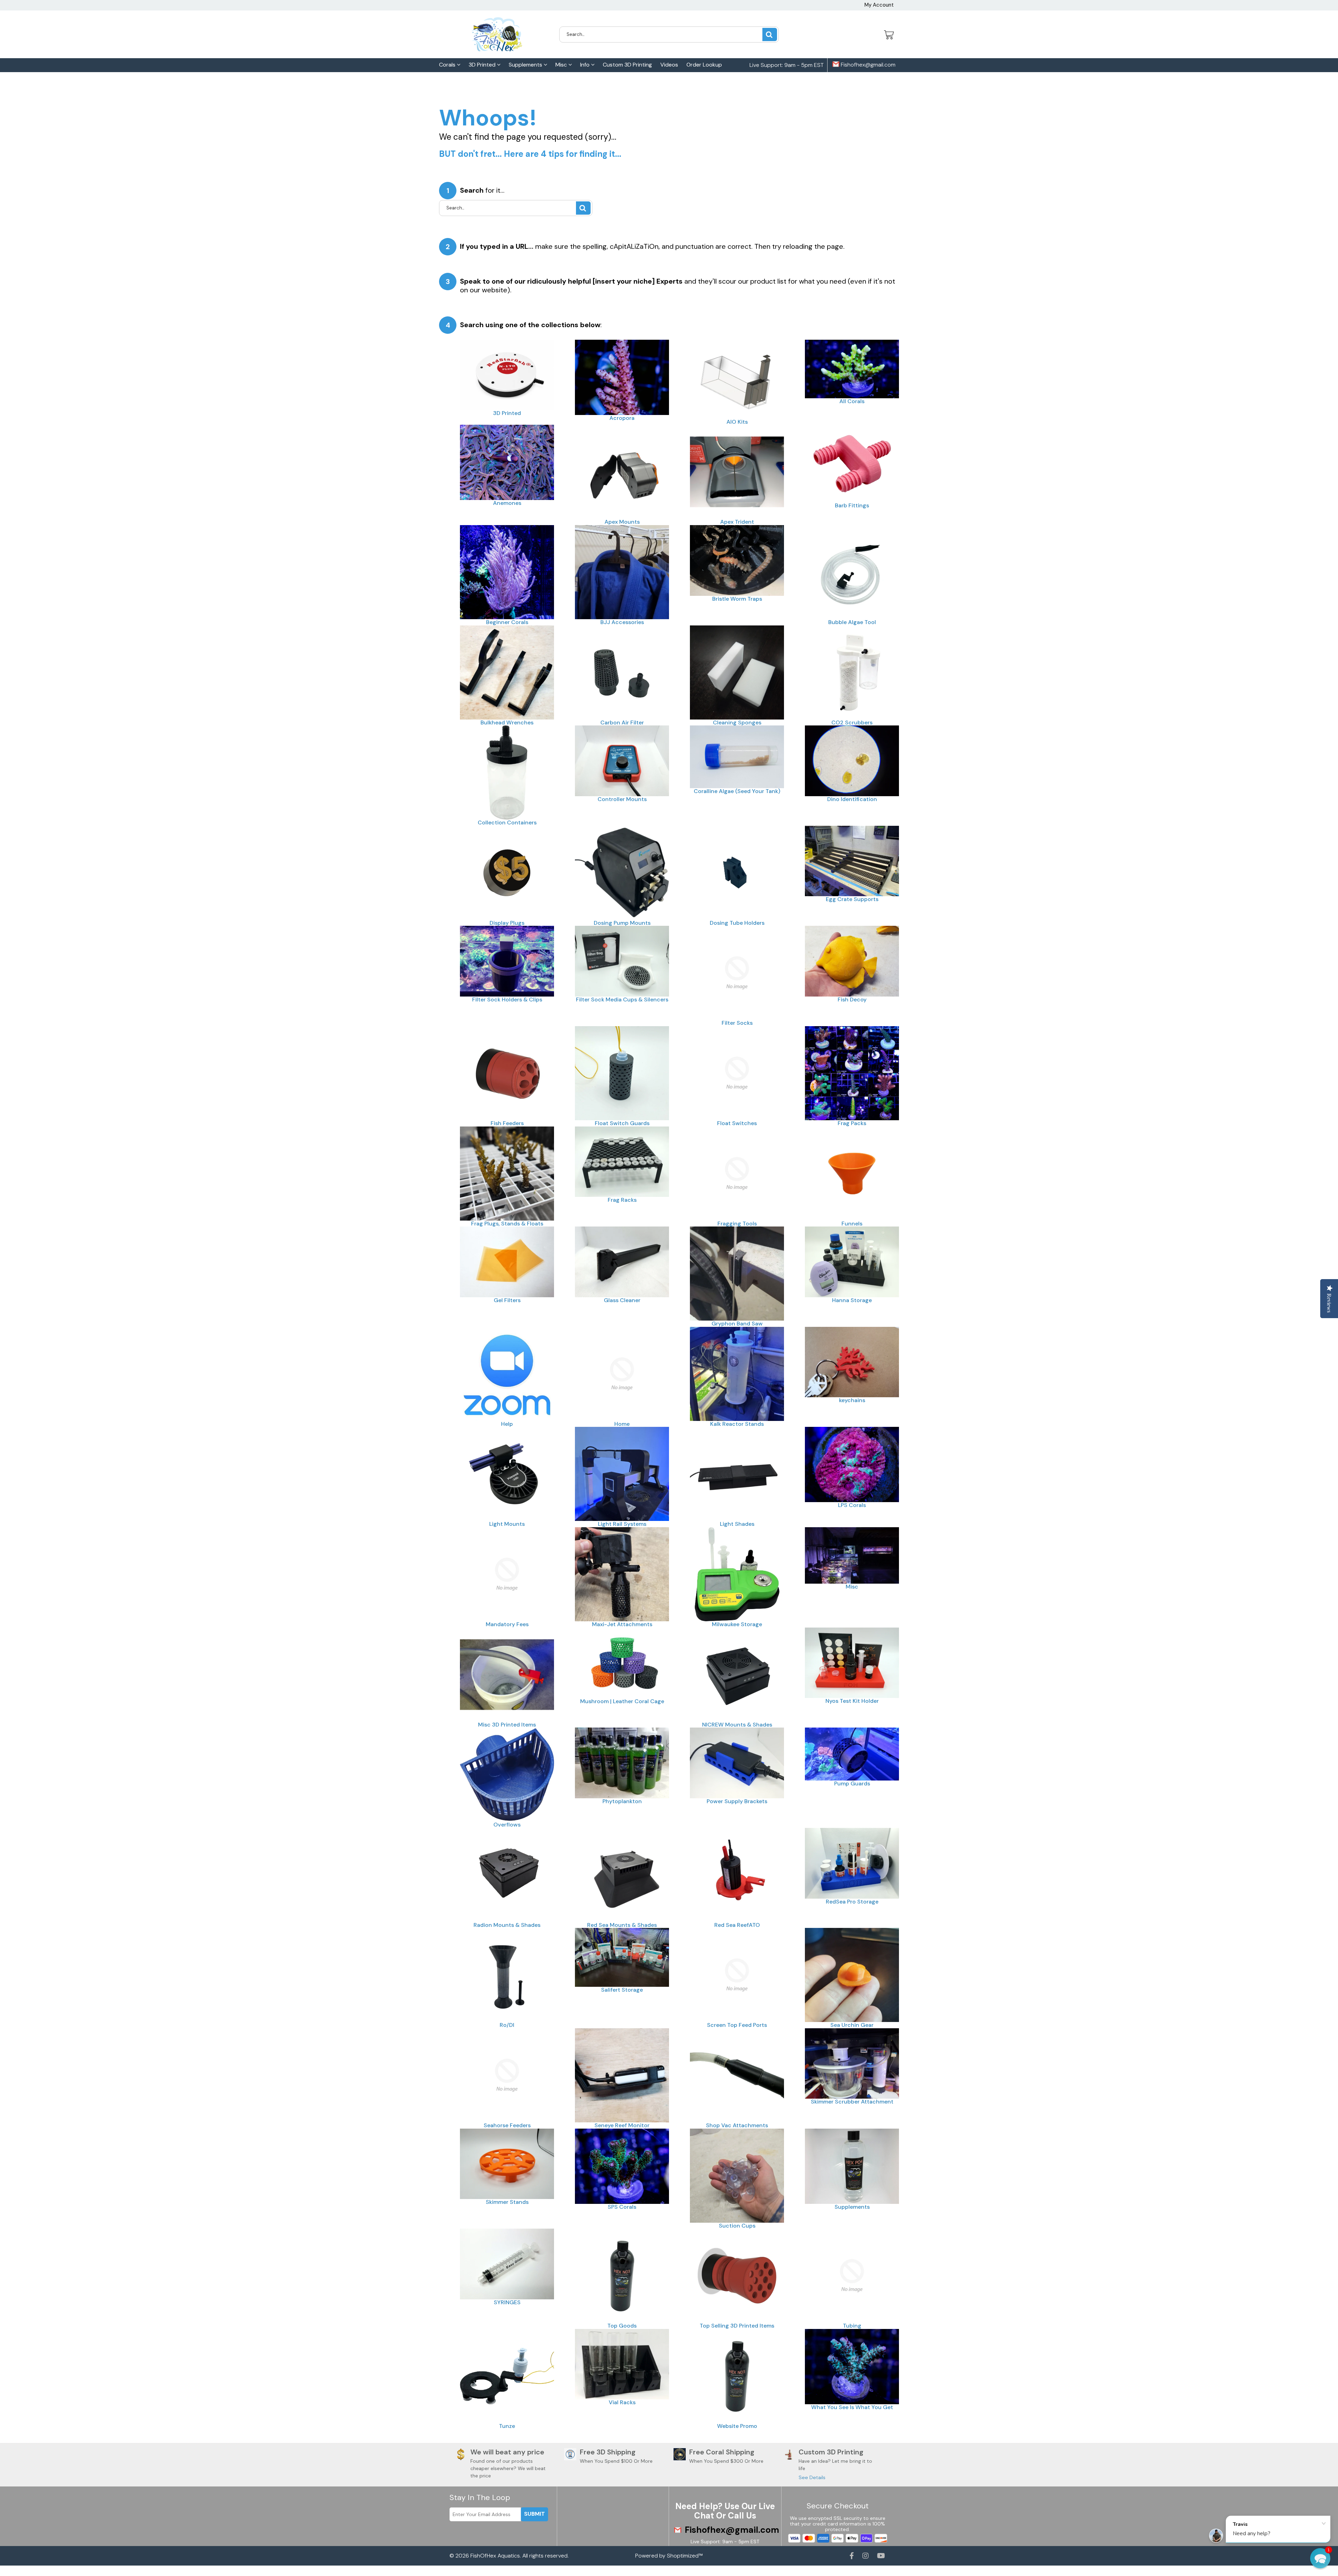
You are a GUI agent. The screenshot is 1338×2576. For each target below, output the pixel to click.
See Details (812, 2477)
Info (586, 65)
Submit (535, 2514)
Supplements (526, 65)
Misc (562, 65)
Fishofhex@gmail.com (867, 65)
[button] (1320, 2558)
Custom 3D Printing (627, 65)
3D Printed (483, 65)
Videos (669, 65)
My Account (879, 5)
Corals (448, 65)
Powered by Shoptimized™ (669, 2556)
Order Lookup (704, 65)
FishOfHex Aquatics (495, 2556)
